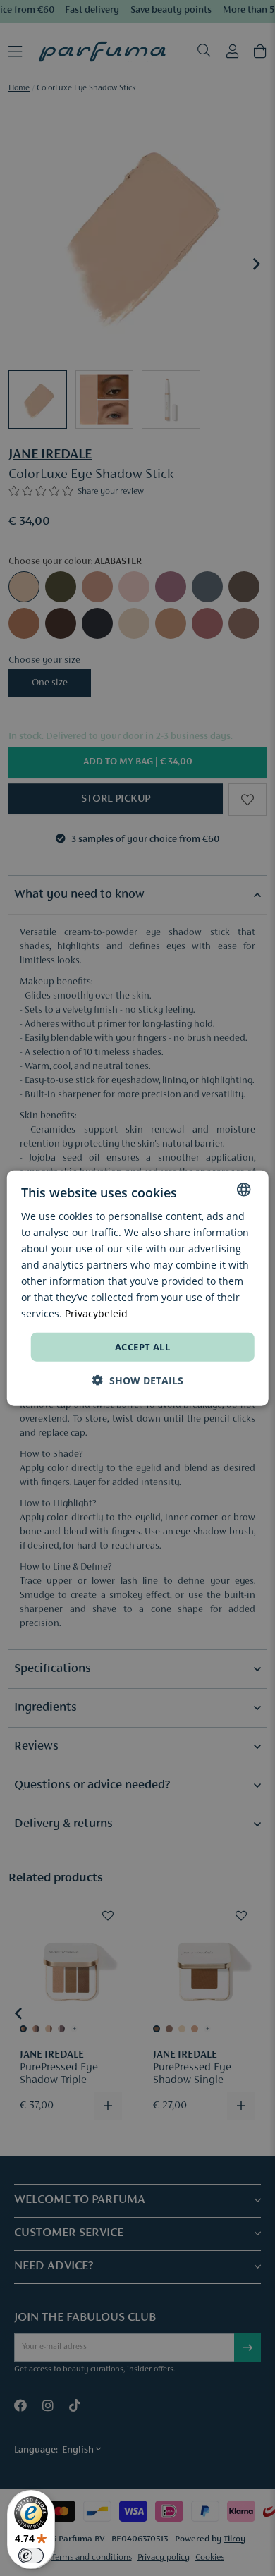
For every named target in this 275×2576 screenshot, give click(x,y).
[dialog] (138, 1288)
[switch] (31, 2556)
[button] (138, 1380)
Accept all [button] (142, 1346)
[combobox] (243, 1189)
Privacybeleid (96, 1313)
